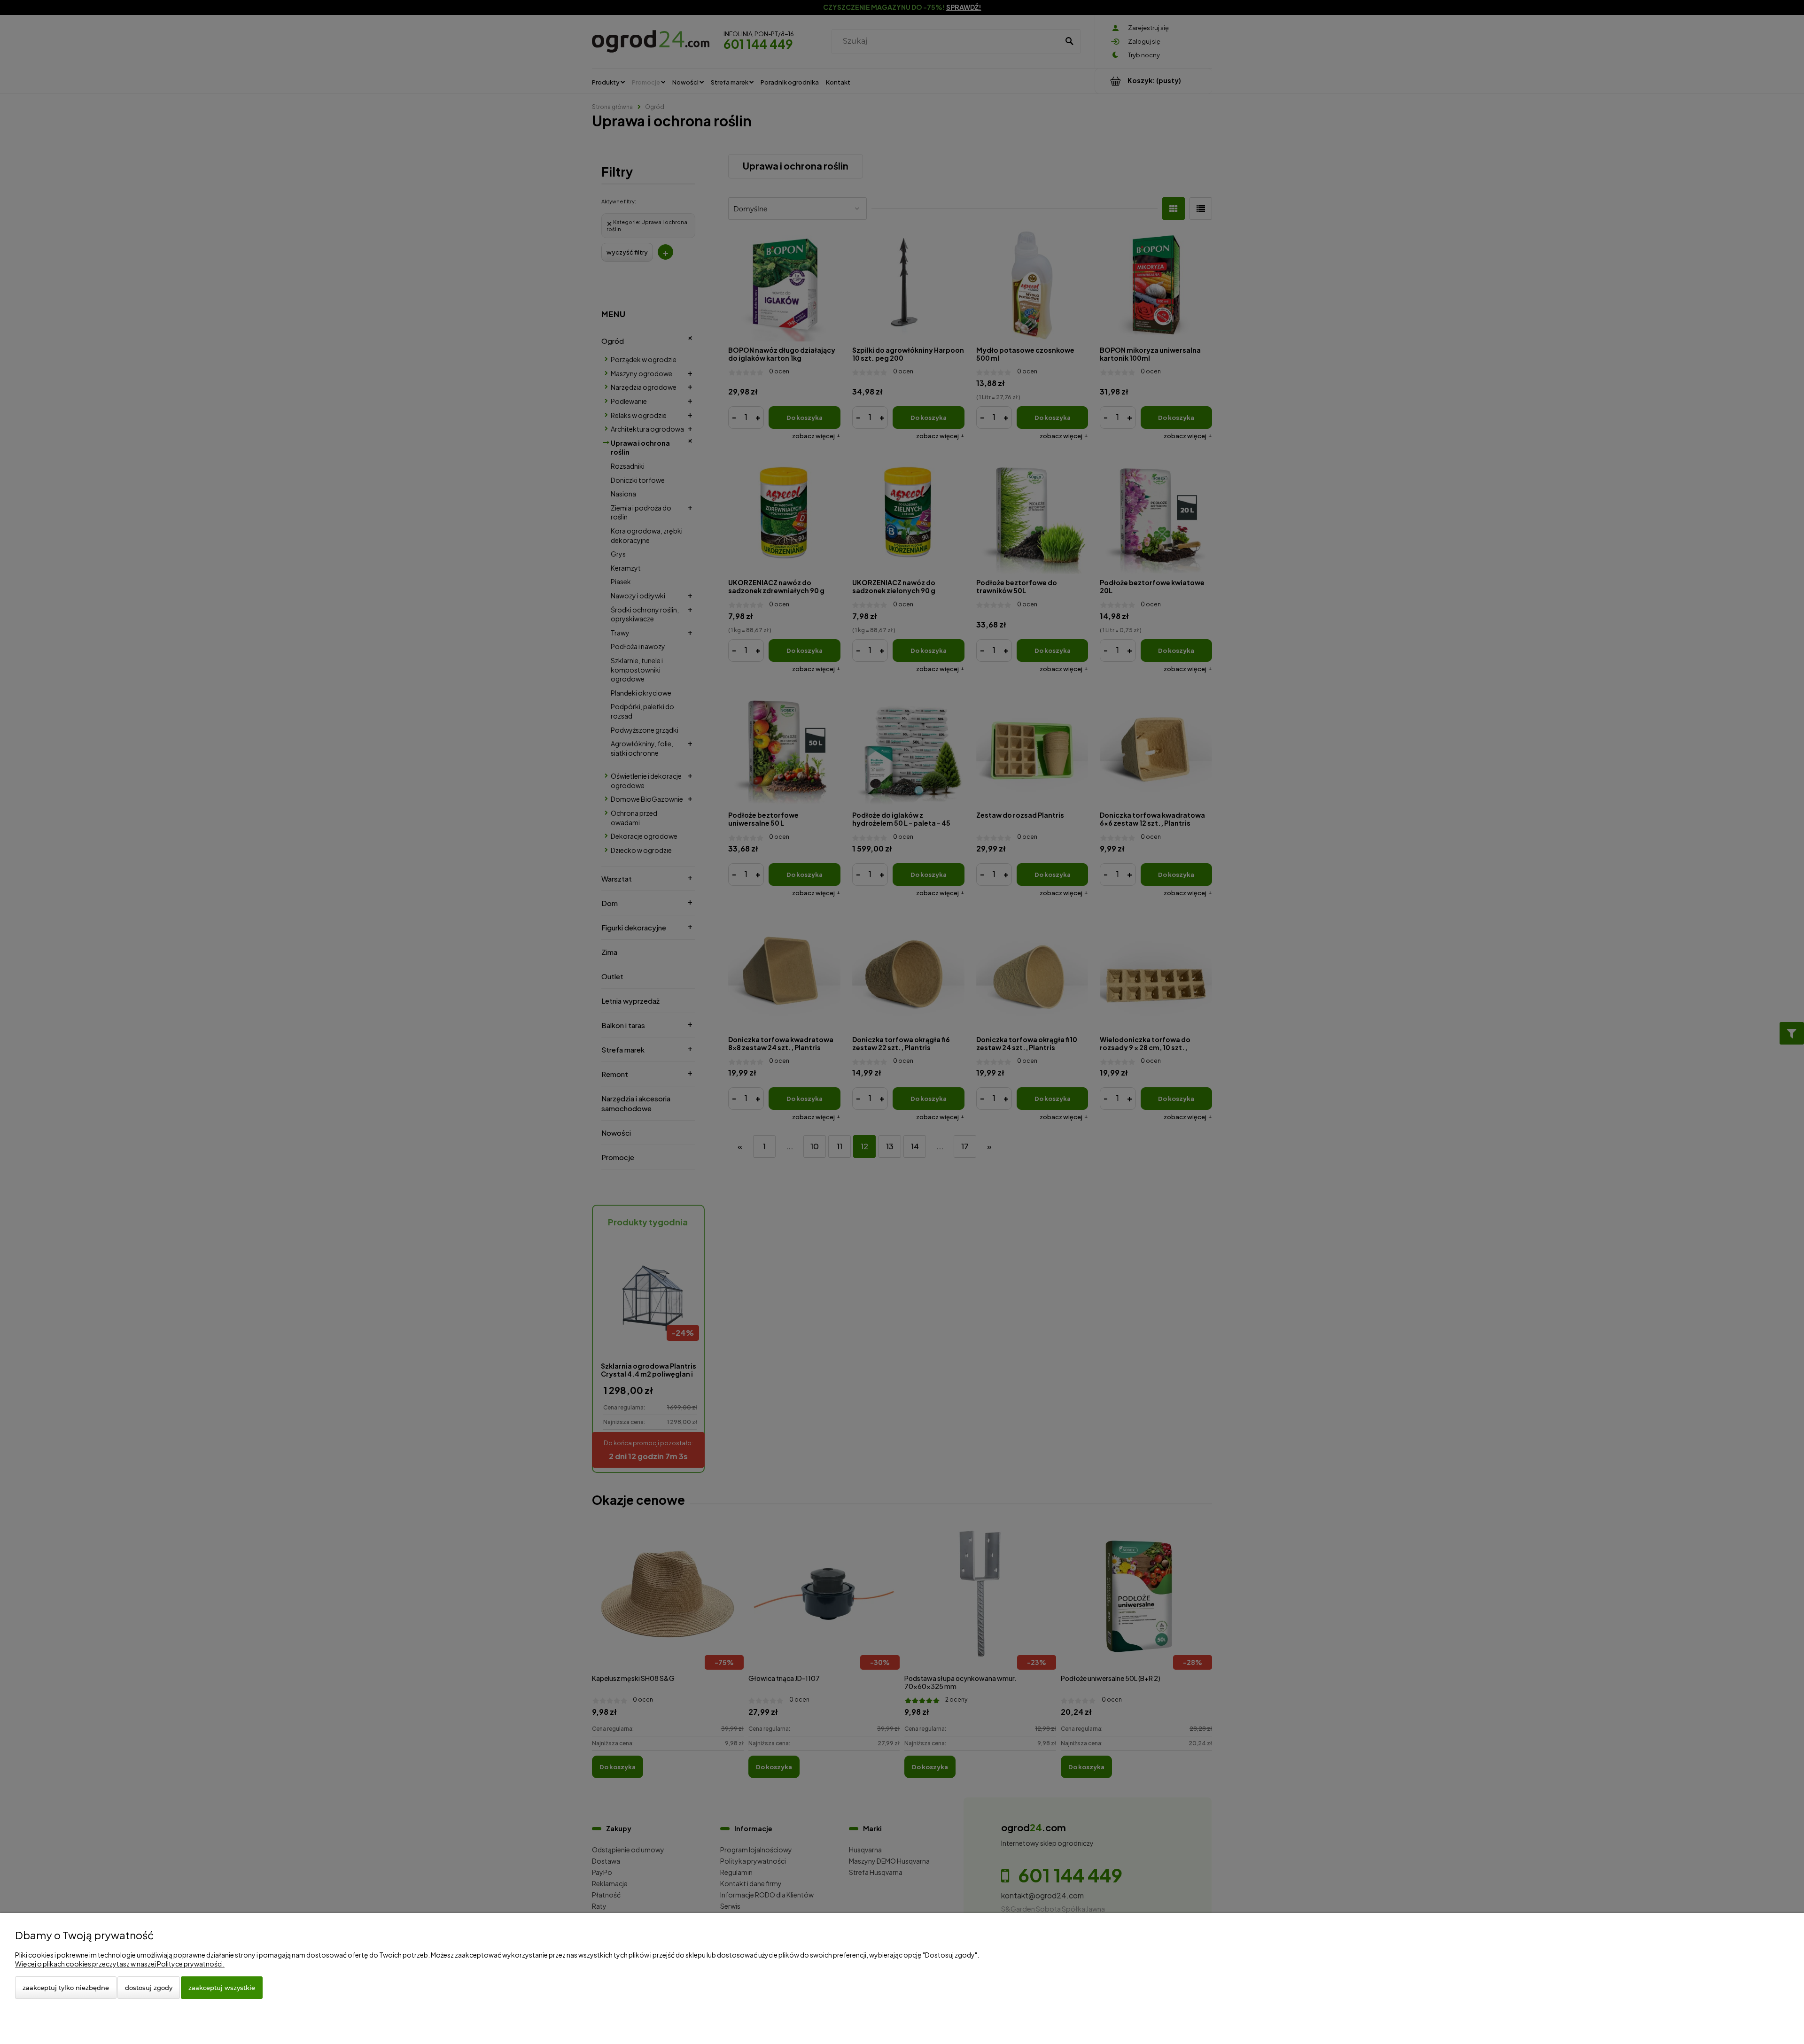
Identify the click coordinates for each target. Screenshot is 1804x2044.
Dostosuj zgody (149, 1988)
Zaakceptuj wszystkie (222, 1988)
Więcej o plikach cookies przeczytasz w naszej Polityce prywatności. (120, 1964)
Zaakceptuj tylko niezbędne (66, 1988)
